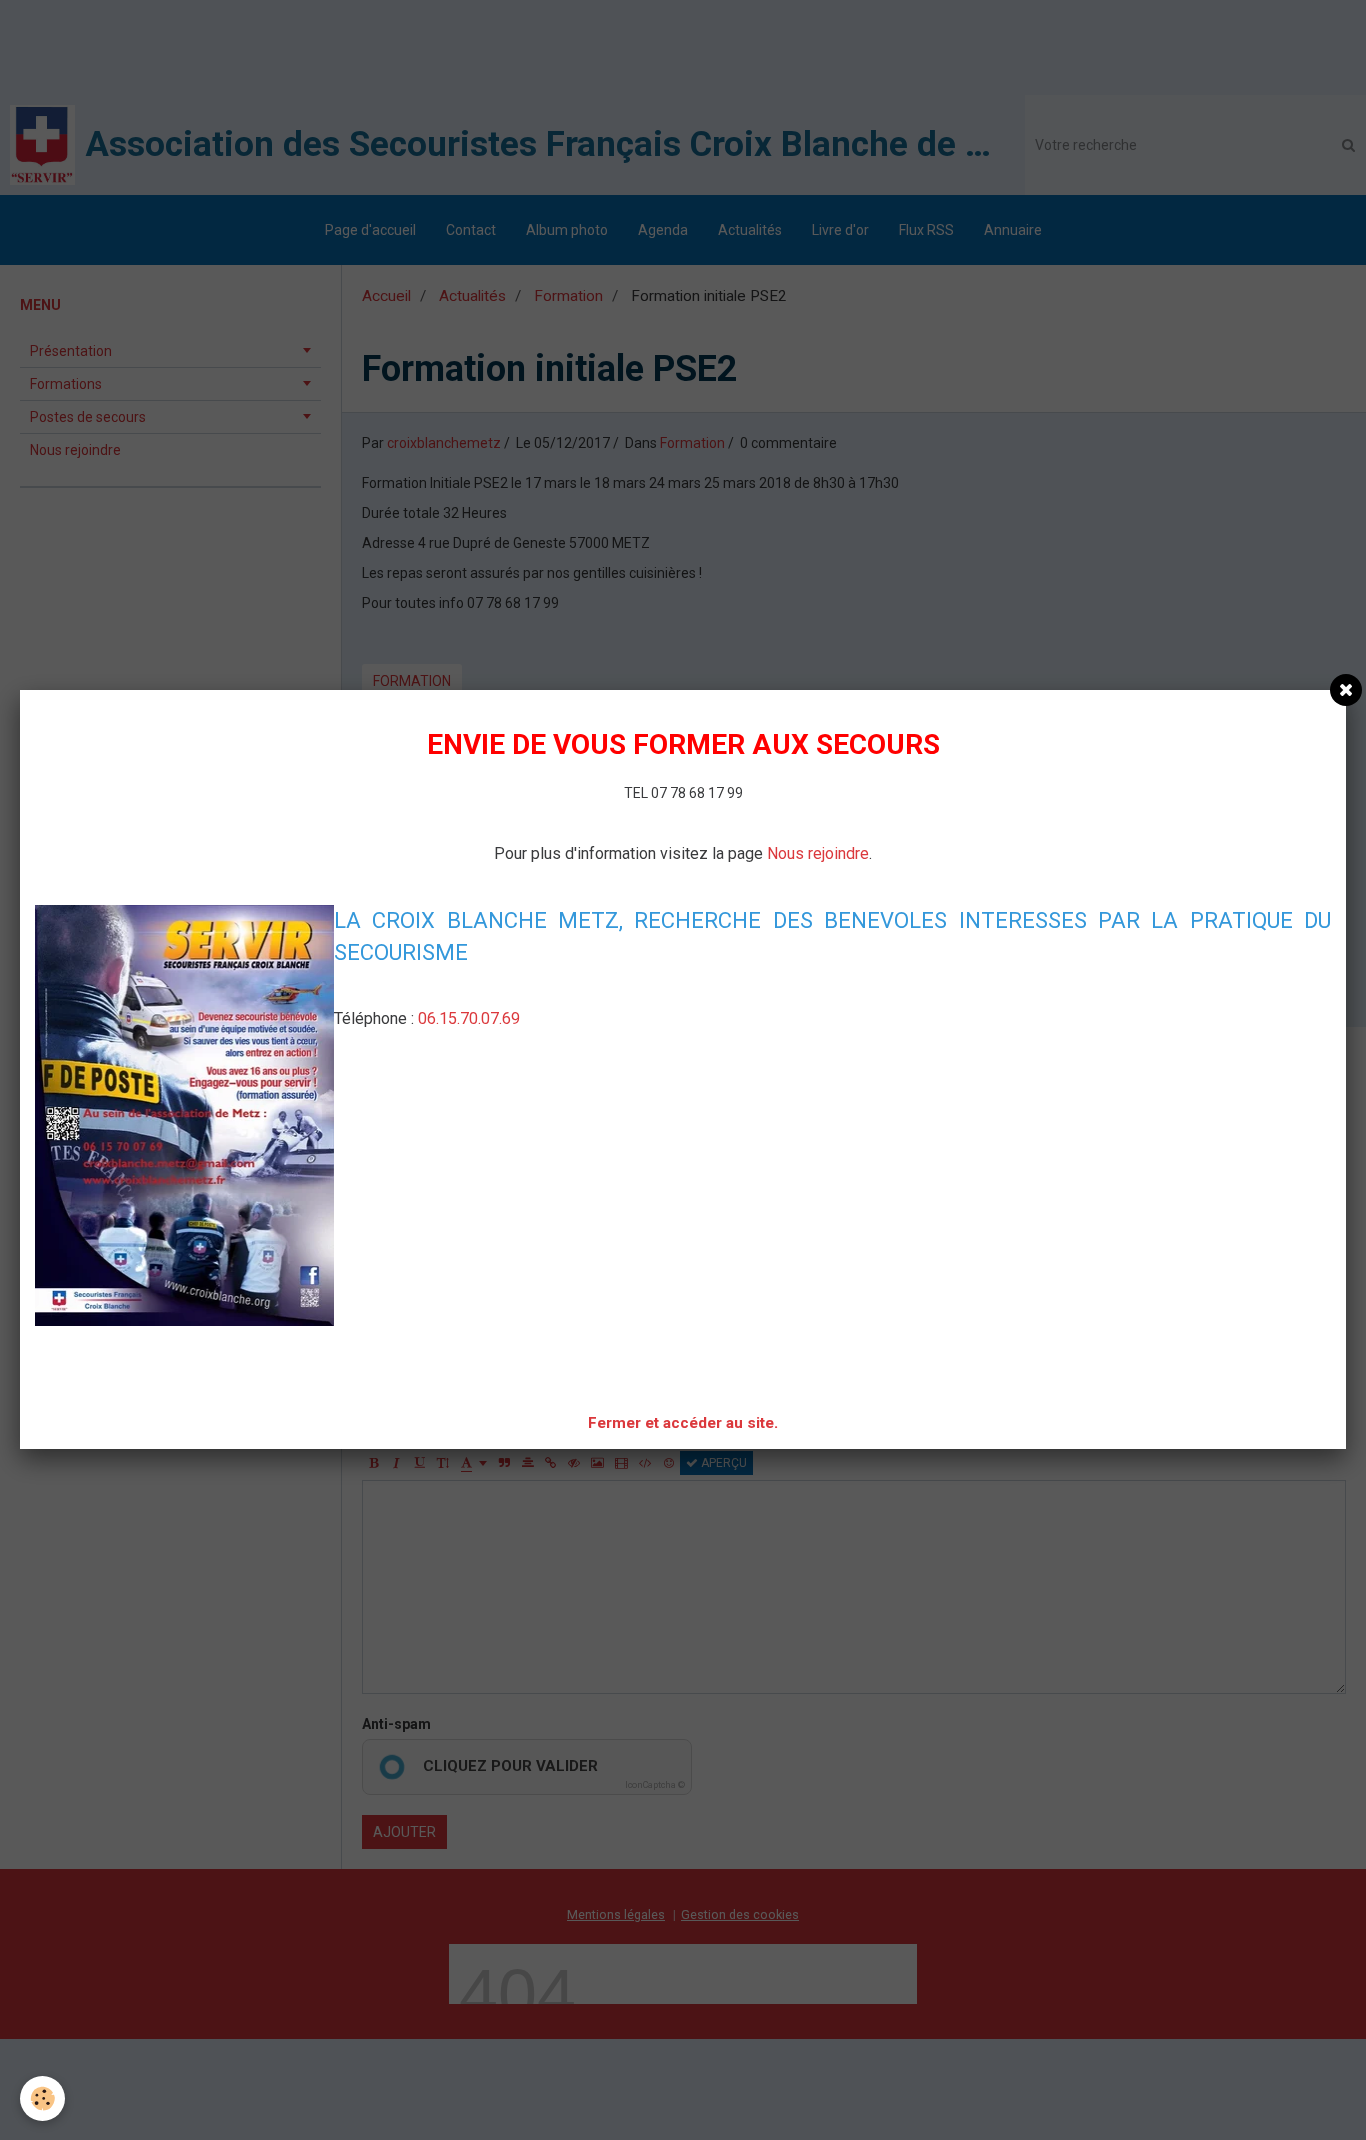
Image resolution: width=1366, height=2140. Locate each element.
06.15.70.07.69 (469, 1018)
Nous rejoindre (818, 853)
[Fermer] (1346, 690)
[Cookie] (42, 2098)
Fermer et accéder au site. (683, 1423)
